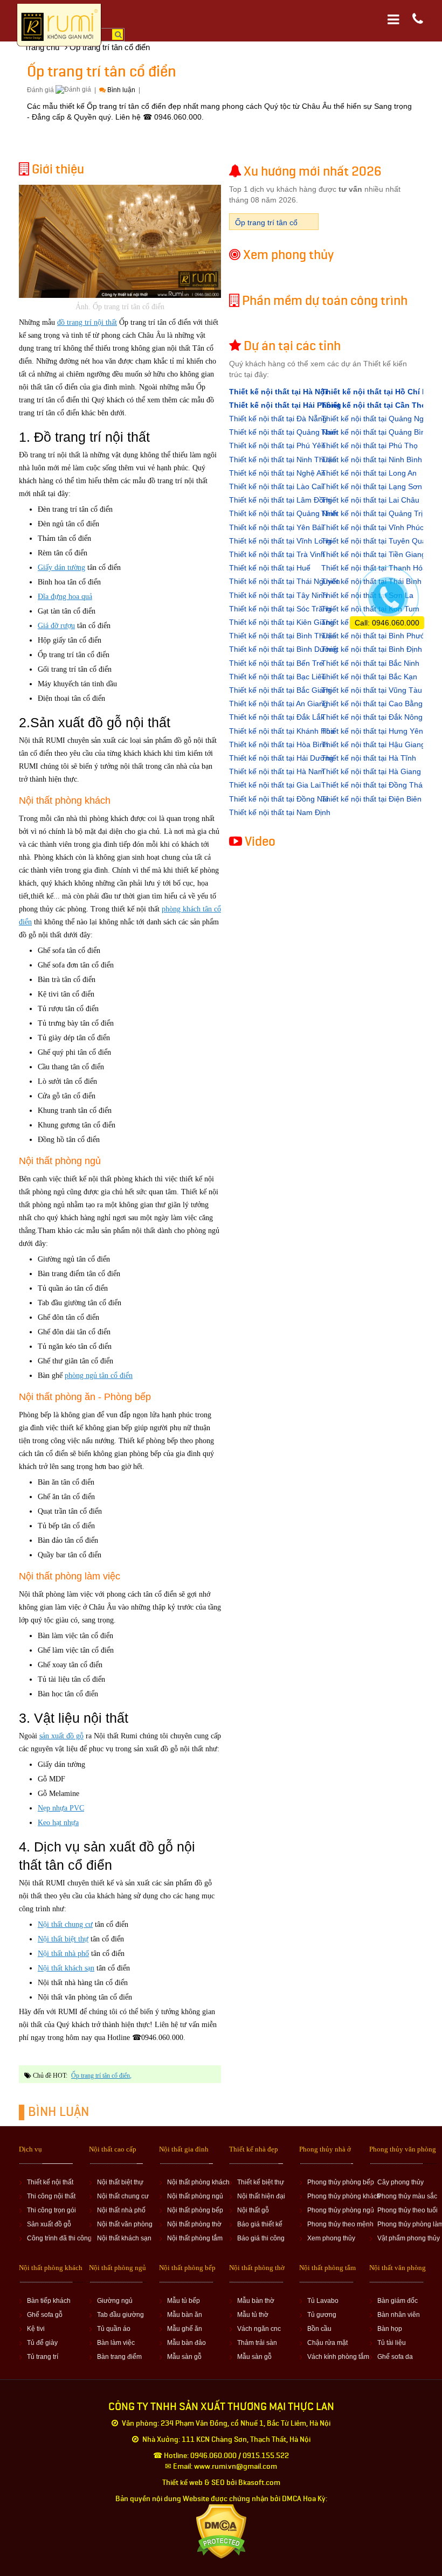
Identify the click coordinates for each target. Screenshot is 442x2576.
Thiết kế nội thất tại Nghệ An (277, 473)
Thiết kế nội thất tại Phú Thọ (370, 445)
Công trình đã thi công (59, 2238)
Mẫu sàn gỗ (184, 2357)
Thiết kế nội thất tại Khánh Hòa (282, 731)
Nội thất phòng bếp (195, 2210)
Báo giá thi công (261, 2238)
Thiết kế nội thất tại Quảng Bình (375, 432)
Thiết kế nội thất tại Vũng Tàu (372, 690)
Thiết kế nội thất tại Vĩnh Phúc (372, 527)
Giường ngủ (115, 2301)
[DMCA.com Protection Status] (221, 2531)
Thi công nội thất (51, 2196)
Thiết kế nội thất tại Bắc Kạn (369, 677)
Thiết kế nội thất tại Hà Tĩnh (369, 758)
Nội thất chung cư (65, 1924)
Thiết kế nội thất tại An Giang (278, 704)
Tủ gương (322, 2315)
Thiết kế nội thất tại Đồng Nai (279, 799)
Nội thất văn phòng (125, 2224)
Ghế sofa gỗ (45, 2315)
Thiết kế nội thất (50, 2182)
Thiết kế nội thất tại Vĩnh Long (280, 541)
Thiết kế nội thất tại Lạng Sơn (372, 486)
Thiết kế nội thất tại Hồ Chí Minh (381, 392)
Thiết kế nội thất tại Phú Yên (277, 445)
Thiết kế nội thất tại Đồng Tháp (374, 785)
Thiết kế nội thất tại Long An (369, 473)
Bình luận (121, 90)
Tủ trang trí (43, 2357)
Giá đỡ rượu (56, 626)
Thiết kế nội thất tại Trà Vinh (277, 554)
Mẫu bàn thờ (256, 2301)
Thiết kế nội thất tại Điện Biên (371, 799)
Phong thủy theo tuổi (408, 2210)
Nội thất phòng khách (198, 2182)
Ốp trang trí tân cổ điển (101, 2076)
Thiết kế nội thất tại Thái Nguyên (285, 581)
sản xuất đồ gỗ (61, 1736)
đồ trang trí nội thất (87, 322)
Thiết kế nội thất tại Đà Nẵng (278, 419)
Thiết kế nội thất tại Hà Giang (371, 771)
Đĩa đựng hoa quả (65, 597)
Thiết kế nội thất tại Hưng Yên (372, 731)
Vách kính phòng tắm (338, 2357)
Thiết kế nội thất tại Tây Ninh (278, 595)
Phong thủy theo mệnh (340, 2224)
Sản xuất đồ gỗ (49, 2224)
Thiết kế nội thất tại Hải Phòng (285, 405)
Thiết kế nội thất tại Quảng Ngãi (375, 419)
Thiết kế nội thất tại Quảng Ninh (283, 513)
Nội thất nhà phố (63, 1954)
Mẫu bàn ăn (185, 2315)
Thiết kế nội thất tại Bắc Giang (281, 690)
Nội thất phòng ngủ (195, 2196)
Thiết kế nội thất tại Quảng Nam (284, 432)
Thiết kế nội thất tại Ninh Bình (372, 459)
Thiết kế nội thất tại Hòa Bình (279, 744)
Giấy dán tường (61, 568)
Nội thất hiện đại (261, 2196)
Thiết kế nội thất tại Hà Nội (278, 392)
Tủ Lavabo (323, 2301)
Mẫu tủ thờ (253, 2315)
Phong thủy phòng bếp (341, 2182)
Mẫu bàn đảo (187, 2343)
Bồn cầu (319, 2329)
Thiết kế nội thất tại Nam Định (280, 812)
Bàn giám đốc (398, 2301)
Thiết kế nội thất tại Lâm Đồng (281, 500)
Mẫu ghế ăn (185, 2329)
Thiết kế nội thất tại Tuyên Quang (378, 541)
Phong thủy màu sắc (407, 2196)
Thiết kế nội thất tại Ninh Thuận (283, 459)
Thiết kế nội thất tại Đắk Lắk (277, 717)
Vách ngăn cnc (259, 2329)
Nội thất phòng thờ (194, 2224)
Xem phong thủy (331, 2238)
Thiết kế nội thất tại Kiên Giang (282, 622)
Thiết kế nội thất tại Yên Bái (276, 527)
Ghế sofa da (395, 2357)
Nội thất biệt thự (63, 1939)
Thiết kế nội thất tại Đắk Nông (372, 717)
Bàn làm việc (116, 2343)
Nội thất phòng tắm (195, 2238)
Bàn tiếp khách (49, 2301)
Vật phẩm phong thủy (409, 2238)
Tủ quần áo (114, 2329)
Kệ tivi (36, 2329)
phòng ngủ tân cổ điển (99, 1376)
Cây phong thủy (400, 2182)
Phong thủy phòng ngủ (341, 2210)
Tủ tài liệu (392, 2343)
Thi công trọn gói (51, 2210)
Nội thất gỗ (253, 2210)
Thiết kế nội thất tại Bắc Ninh (370, 663)
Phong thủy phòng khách (344, 2196)
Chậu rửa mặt (327, 2343)
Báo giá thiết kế (260, 2224)
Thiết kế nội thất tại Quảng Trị (372, 513)
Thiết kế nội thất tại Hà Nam (277, 771)
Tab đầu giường (120, 2315)
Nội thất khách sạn (66, 1968)
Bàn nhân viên (399, 2315)
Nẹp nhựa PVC (61, 1808)
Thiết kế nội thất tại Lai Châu (370, 500)
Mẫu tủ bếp (184, 2301)
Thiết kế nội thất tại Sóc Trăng (280, 609)
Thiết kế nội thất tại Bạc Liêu (278, 677)
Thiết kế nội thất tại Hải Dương (281, 758)
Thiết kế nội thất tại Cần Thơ (374, 405)
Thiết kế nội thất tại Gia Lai (275, 785)
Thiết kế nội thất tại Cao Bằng (372, 704)
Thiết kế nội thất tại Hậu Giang (373, 744)
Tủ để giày (42, 2343)
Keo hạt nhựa (58, 1823)
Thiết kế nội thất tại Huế (270, 568)
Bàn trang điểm (119, 2357)
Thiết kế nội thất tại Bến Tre (276, 663)
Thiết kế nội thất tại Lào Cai (276, 486)
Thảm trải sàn (257, 2343)
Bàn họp (390, 2329)
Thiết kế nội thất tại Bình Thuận (283, 636)
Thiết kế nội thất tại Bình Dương (284, 649)
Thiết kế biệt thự (261, 2182)
